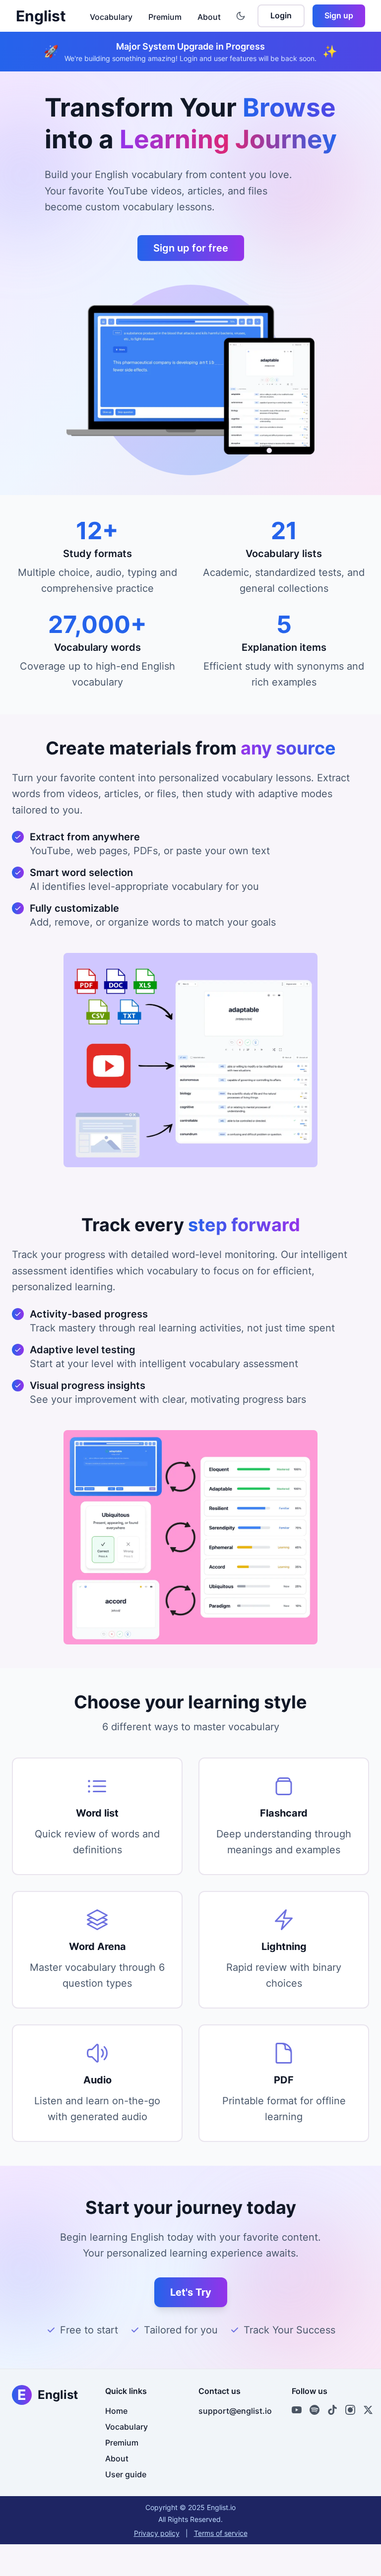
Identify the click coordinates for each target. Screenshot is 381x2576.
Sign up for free (191, 248)
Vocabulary (111, 17)
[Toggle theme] (241, 16)
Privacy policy (157, 2533)
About (209, 17)
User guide (126, 2474)
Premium (165, 17)
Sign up (339, 15)
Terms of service (221, 2533)
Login (281, 15)
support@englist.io (235, 2411)
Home (116, 2411)
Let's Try (191, 2292)
